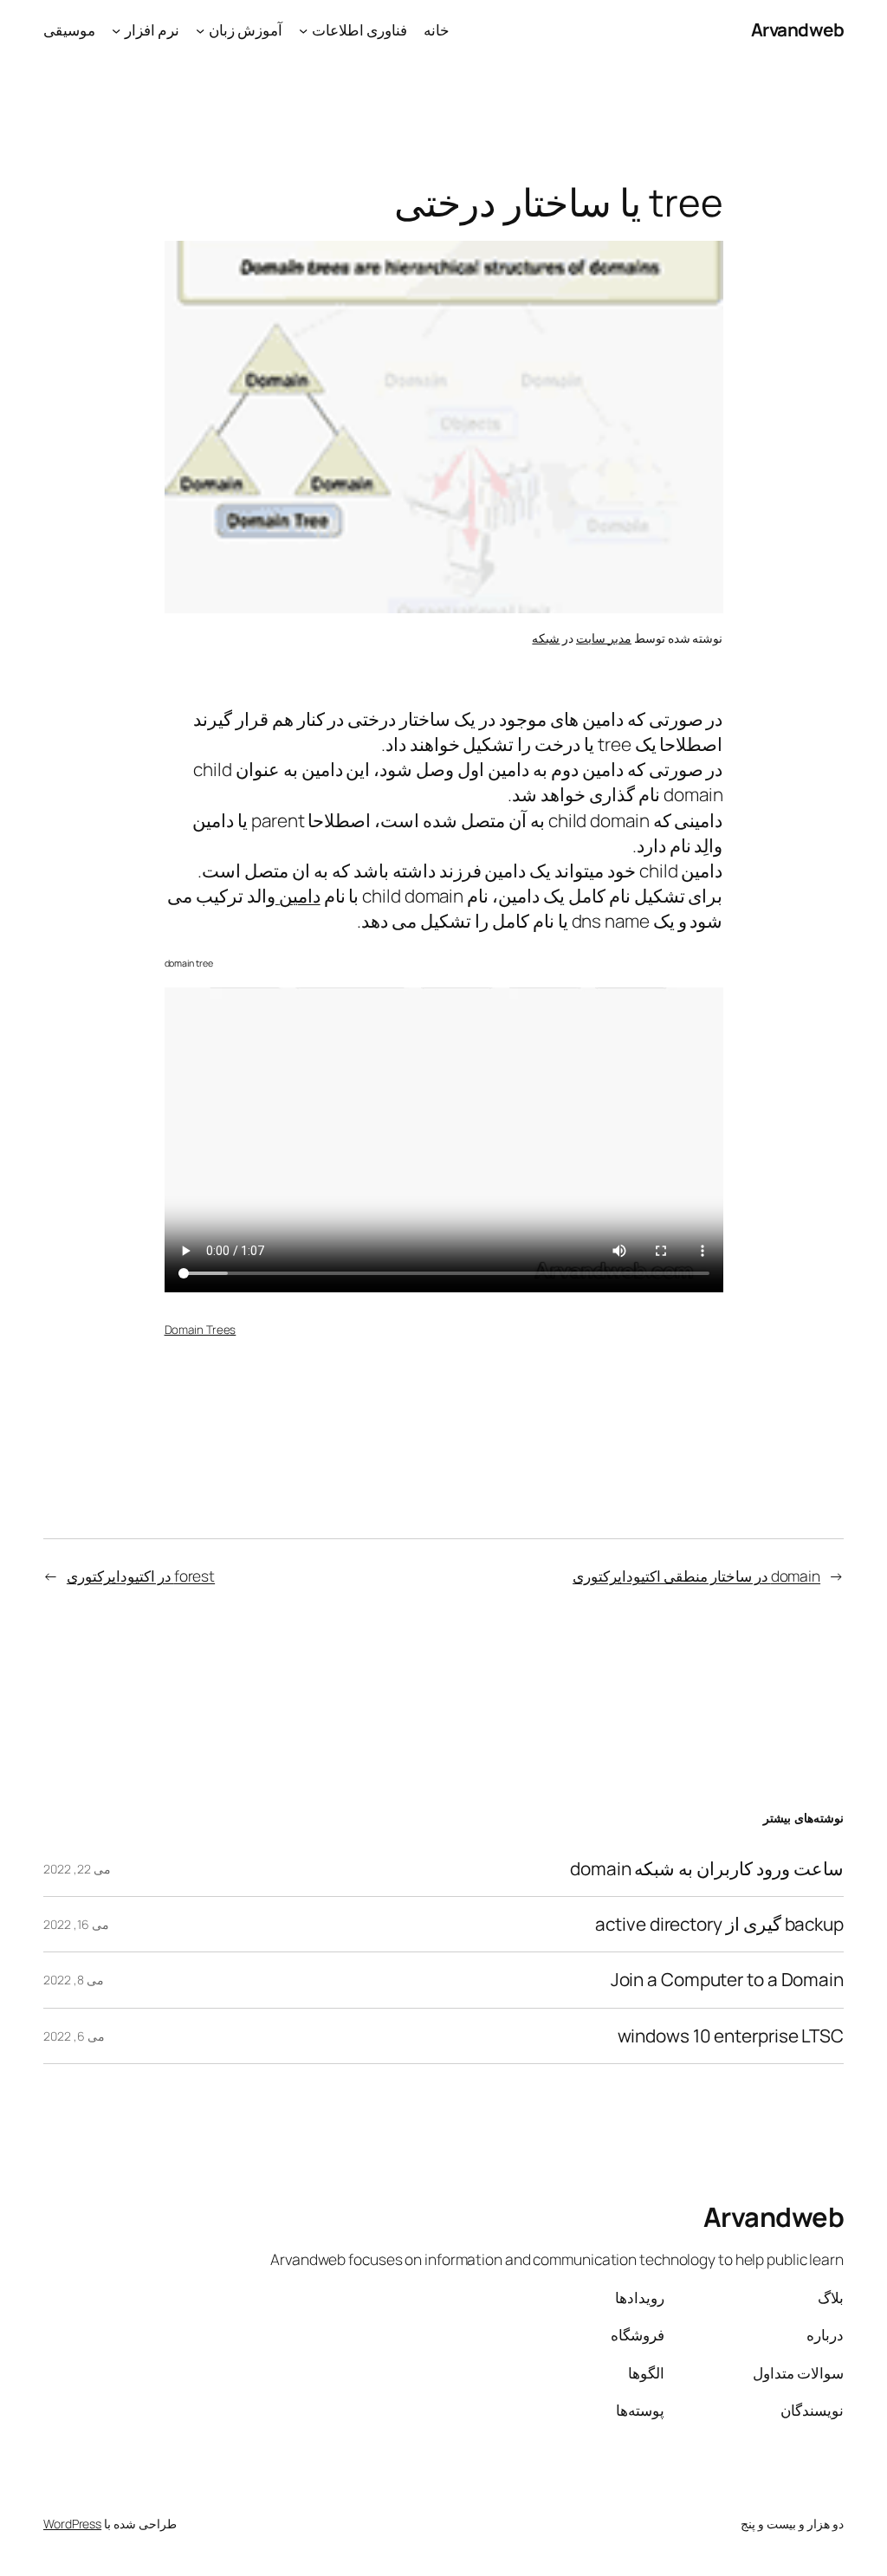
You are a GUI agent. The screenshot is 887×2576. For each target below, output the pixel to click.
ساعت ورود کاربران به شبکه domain (707, 1869)
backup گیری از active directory (719, 1924)
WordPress (72, 2524)
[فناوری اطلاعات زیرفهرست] (303, 29)
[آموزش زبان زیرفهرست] (200, 29)
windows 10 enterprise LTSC (731, 2036)
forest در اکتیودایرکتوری (141, 1576)
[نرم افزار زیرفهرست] (116, 29)
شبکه (546, 638)
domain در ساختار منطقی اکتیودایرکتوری (696, 1576)
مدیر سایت (604, 638)
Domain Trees (201, 1330)
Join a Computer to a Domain (727, 1980)
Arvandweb (798, 29)
